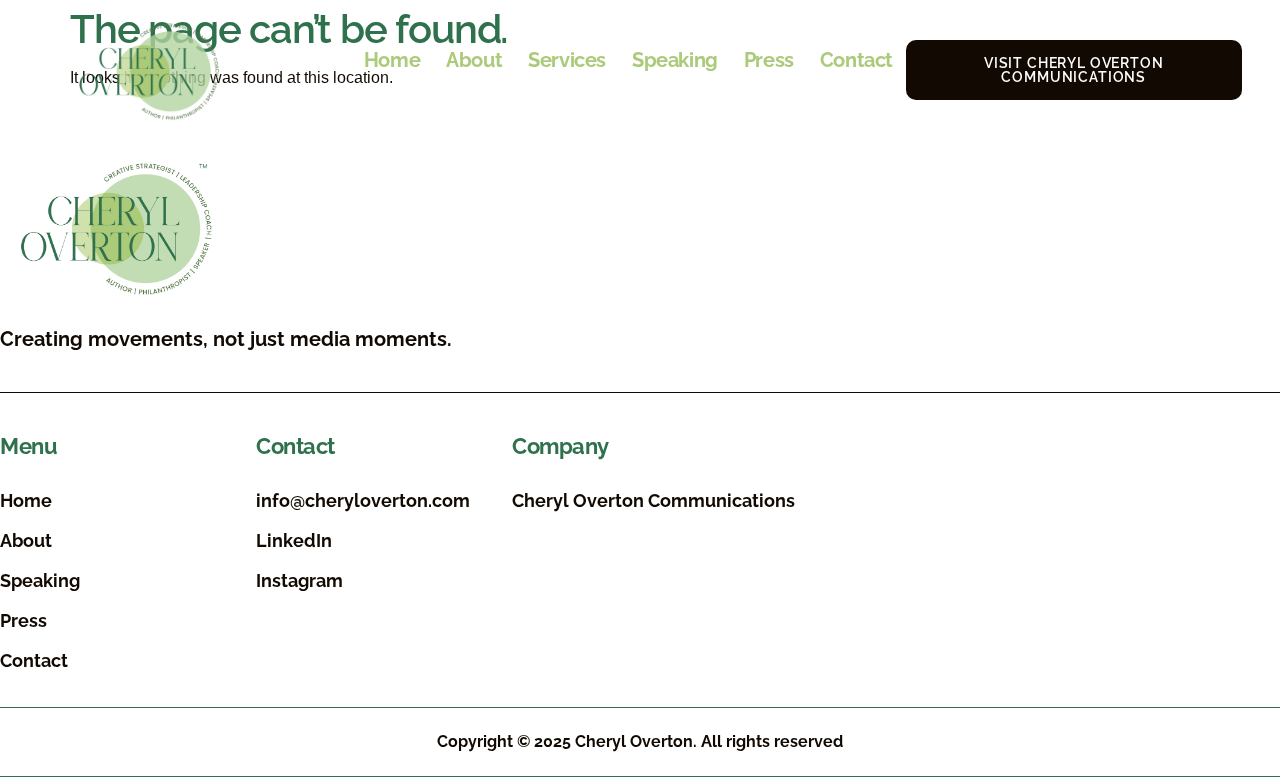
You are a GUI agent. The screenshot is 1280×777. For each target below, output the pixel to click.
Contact (856, 60)
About (474, 60)
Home (392, 60)
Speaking (675, 60)
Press (769, 60)
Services (567, 60)
